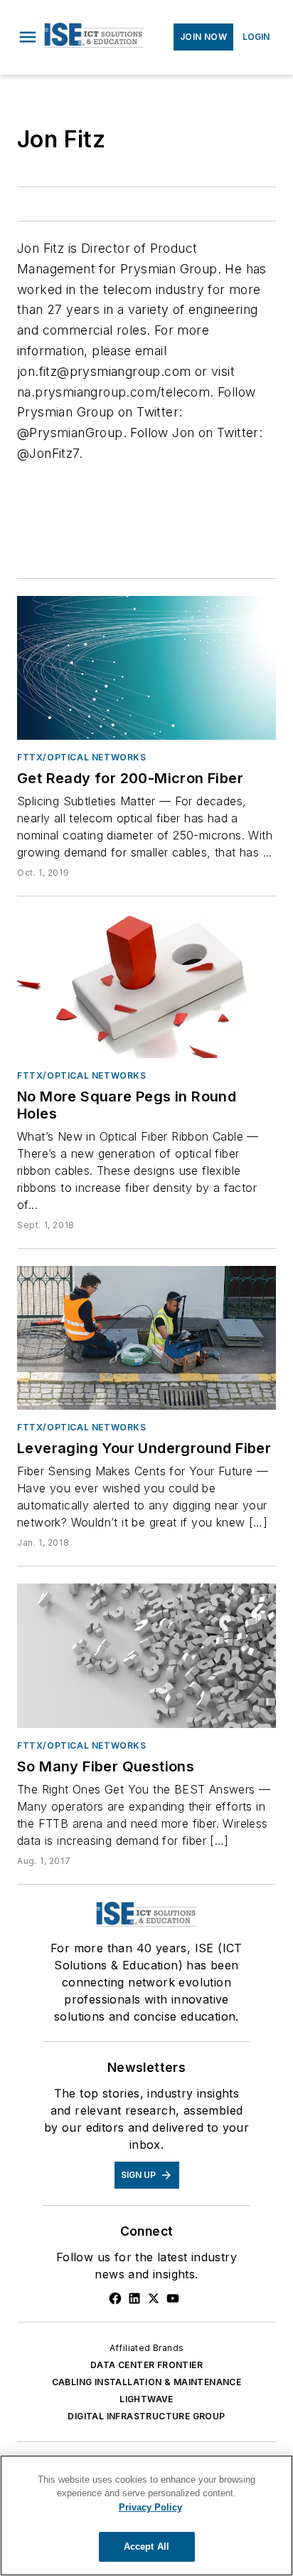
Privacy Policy (150, 2507)
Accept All (146, 2546)
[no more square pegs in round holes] (146, 985)
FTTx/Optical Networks (82, 757)
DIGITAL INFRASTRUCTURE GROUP (146, 2416)
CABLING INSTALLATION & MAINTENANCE (147, 2382)
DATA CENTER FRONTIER (146, 2365)
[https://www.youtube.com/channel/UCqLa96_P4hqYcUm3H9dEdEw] (173, 2298)
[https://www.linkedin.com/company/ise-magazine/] (134, 2298)
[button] (28, 37)
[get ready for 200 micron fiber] (146, 668)
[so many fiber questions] (146, 1655)
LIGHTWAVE (146, 2399)
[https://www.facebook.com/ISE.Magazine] (115, 2298)
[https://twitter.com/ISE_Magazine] (154, 2298)
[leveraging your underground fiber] (146, 1338)
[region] (146, 2515)
